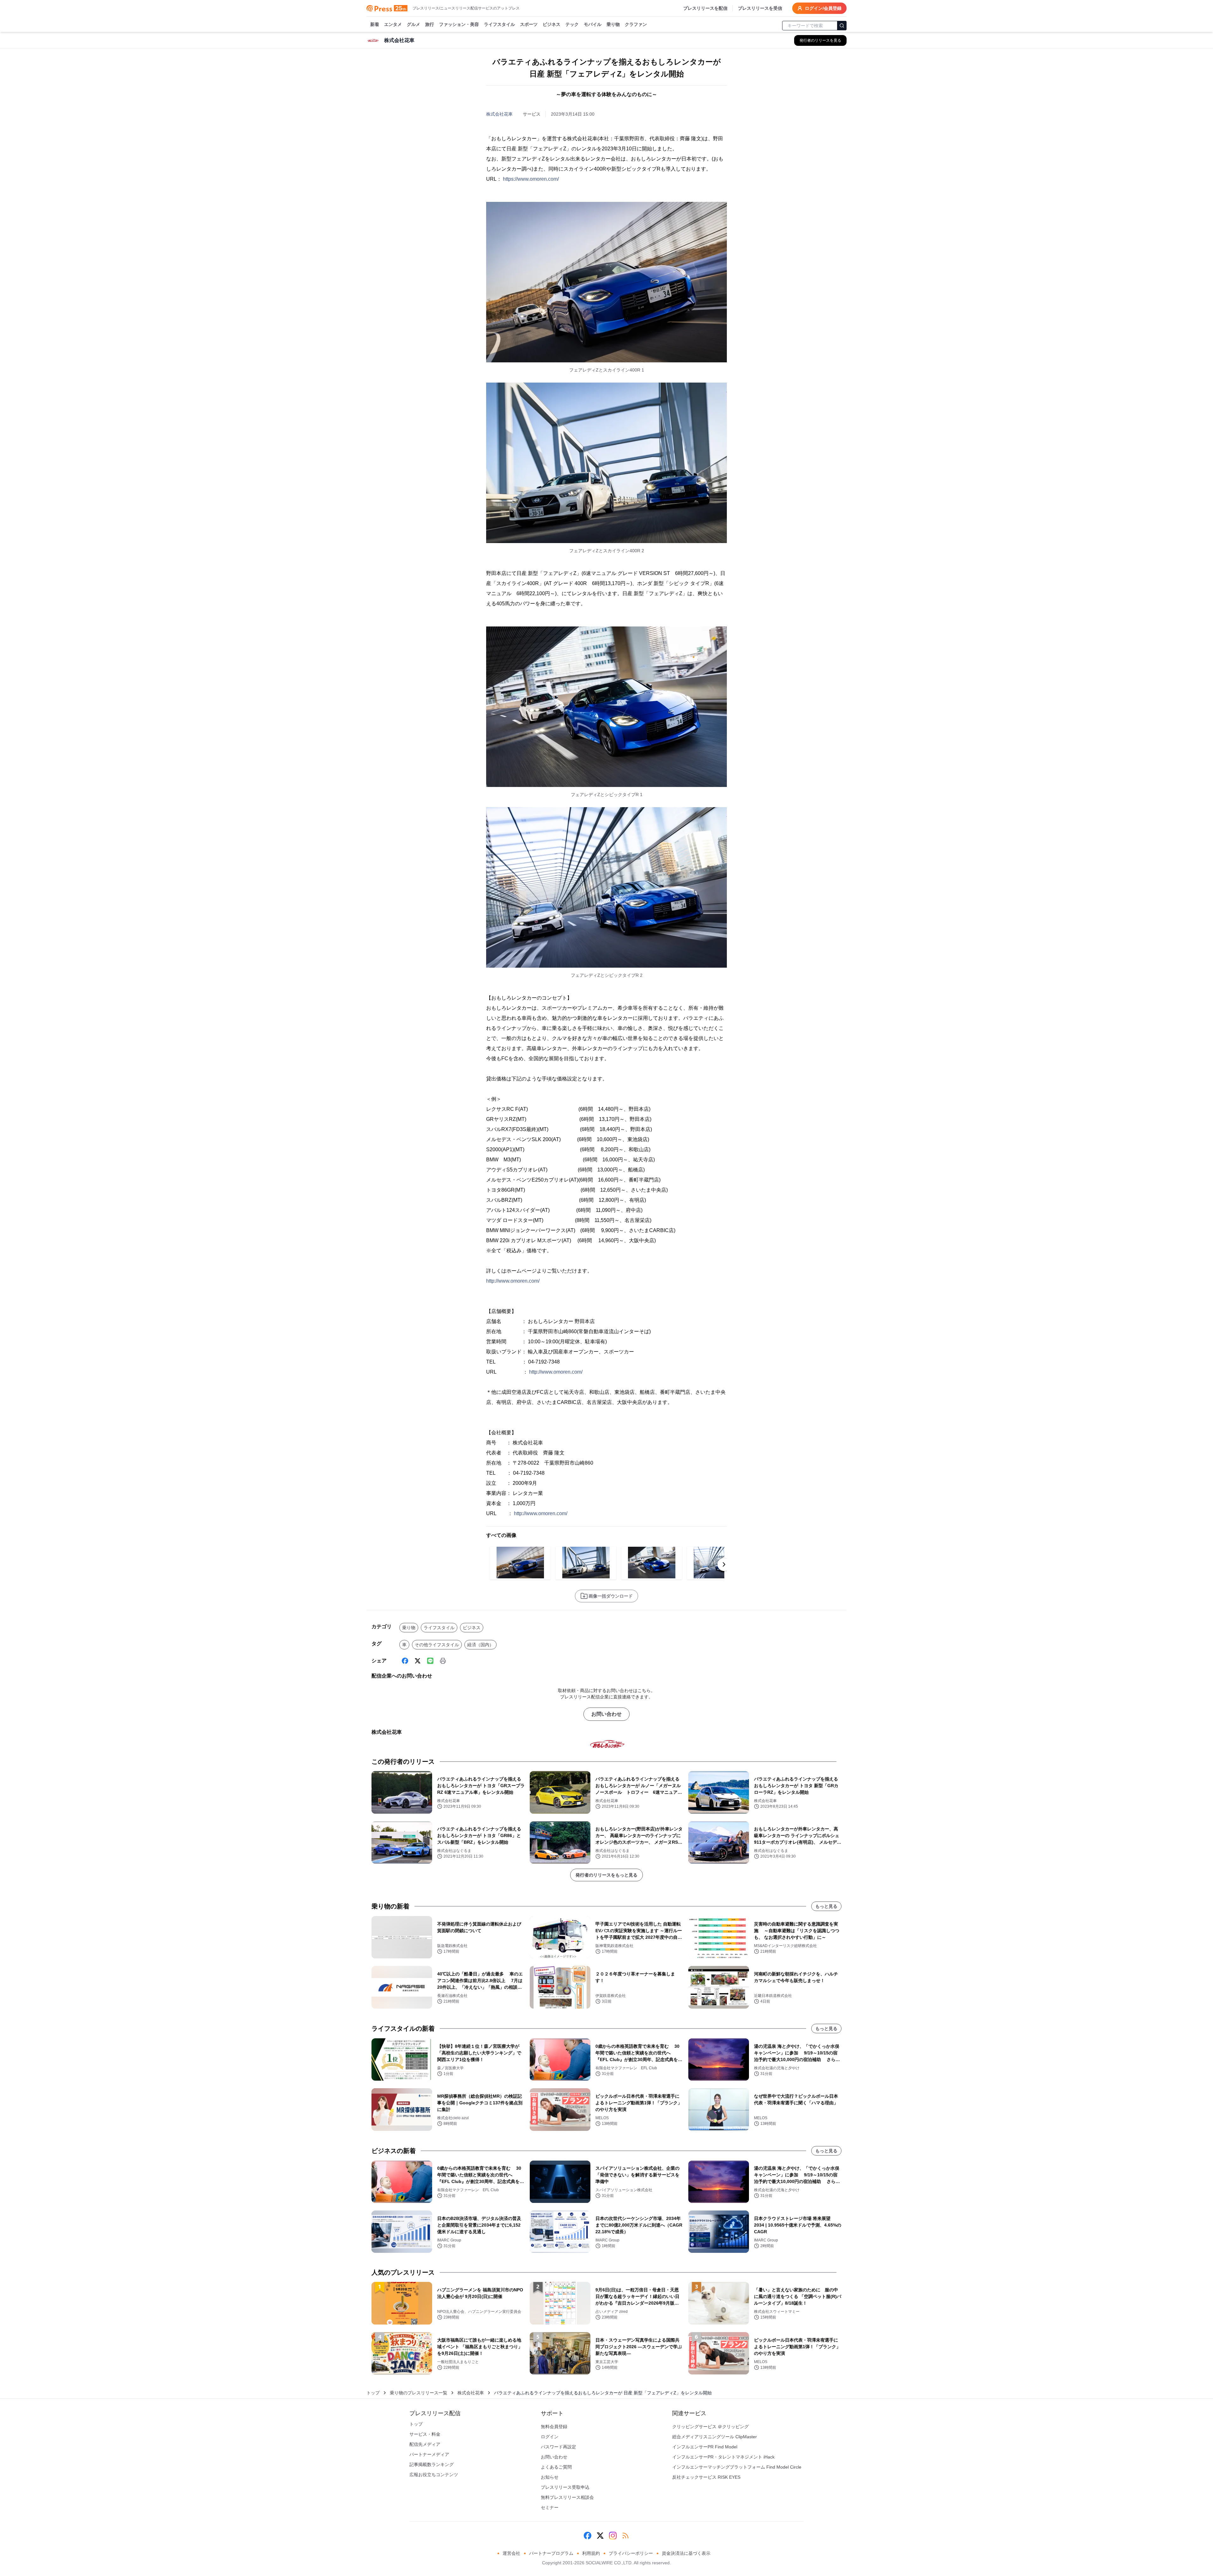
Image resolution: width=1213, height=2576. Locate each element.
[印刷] (443, 1661)
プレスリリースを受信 (760, 8)
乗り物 (613, 24)
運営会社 (511, 2553)
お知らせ (550, 2477)
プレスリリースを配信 (705, 8)
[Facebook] (405, 1661)
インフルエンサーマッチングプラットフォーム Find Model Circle (737, 2467)
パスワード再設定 (558, 2447)
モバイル (593, 24)
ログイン (550, 2437)
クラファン (636, 24)
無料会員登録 (554, 2427)
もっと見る (826, 1906)
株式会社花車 (499, 114)
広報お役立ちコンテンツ (434, 2475)
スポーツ (529, 24)
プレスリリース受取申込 (565, 2487)
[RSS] (625, 2536)
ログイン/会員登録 (823, 8)
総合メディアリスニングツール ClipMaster (715, 2437)
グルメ (413, 24)
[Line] (430, 1661)
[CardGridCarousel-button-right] (724, 1564)
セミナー (550, 2507)
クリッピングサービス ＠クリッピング (710, 2427)
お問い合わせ (606, 1714)
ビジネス (552, 24)
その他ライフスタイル (437, 1645)
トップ (373, 2393)
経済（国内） (480, 1645)
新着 (375, 24)
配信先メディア (425, 2444)
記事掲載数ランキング (431, 2464)
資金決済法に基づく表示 (686, 2553)
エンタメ (393, 24)
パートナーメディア (429, 2454)
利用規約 (591, 2553)
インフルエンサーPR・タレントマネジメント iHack (723, 2457)
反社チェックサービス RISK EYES (706, 2477)
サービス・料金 (425, 2434)
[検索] (842, 26)
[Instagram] (613, 2536)
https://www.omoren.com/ (531, 179)
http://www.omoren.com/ (513, 1281)
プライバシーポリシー (631, 2553)
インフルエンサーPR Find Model (705, 2447)
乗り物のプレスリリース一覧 (419, 2393)
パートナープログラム (551, 2553)
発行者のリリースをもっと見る (606, 1875)
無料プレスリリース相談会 (567, 2497)
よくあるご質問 (556, 2467)
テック (572, 24)
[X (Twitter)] (418, 1661)
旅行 (430, 24)
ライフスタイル (499, 24)
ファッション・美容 (459, 24)
